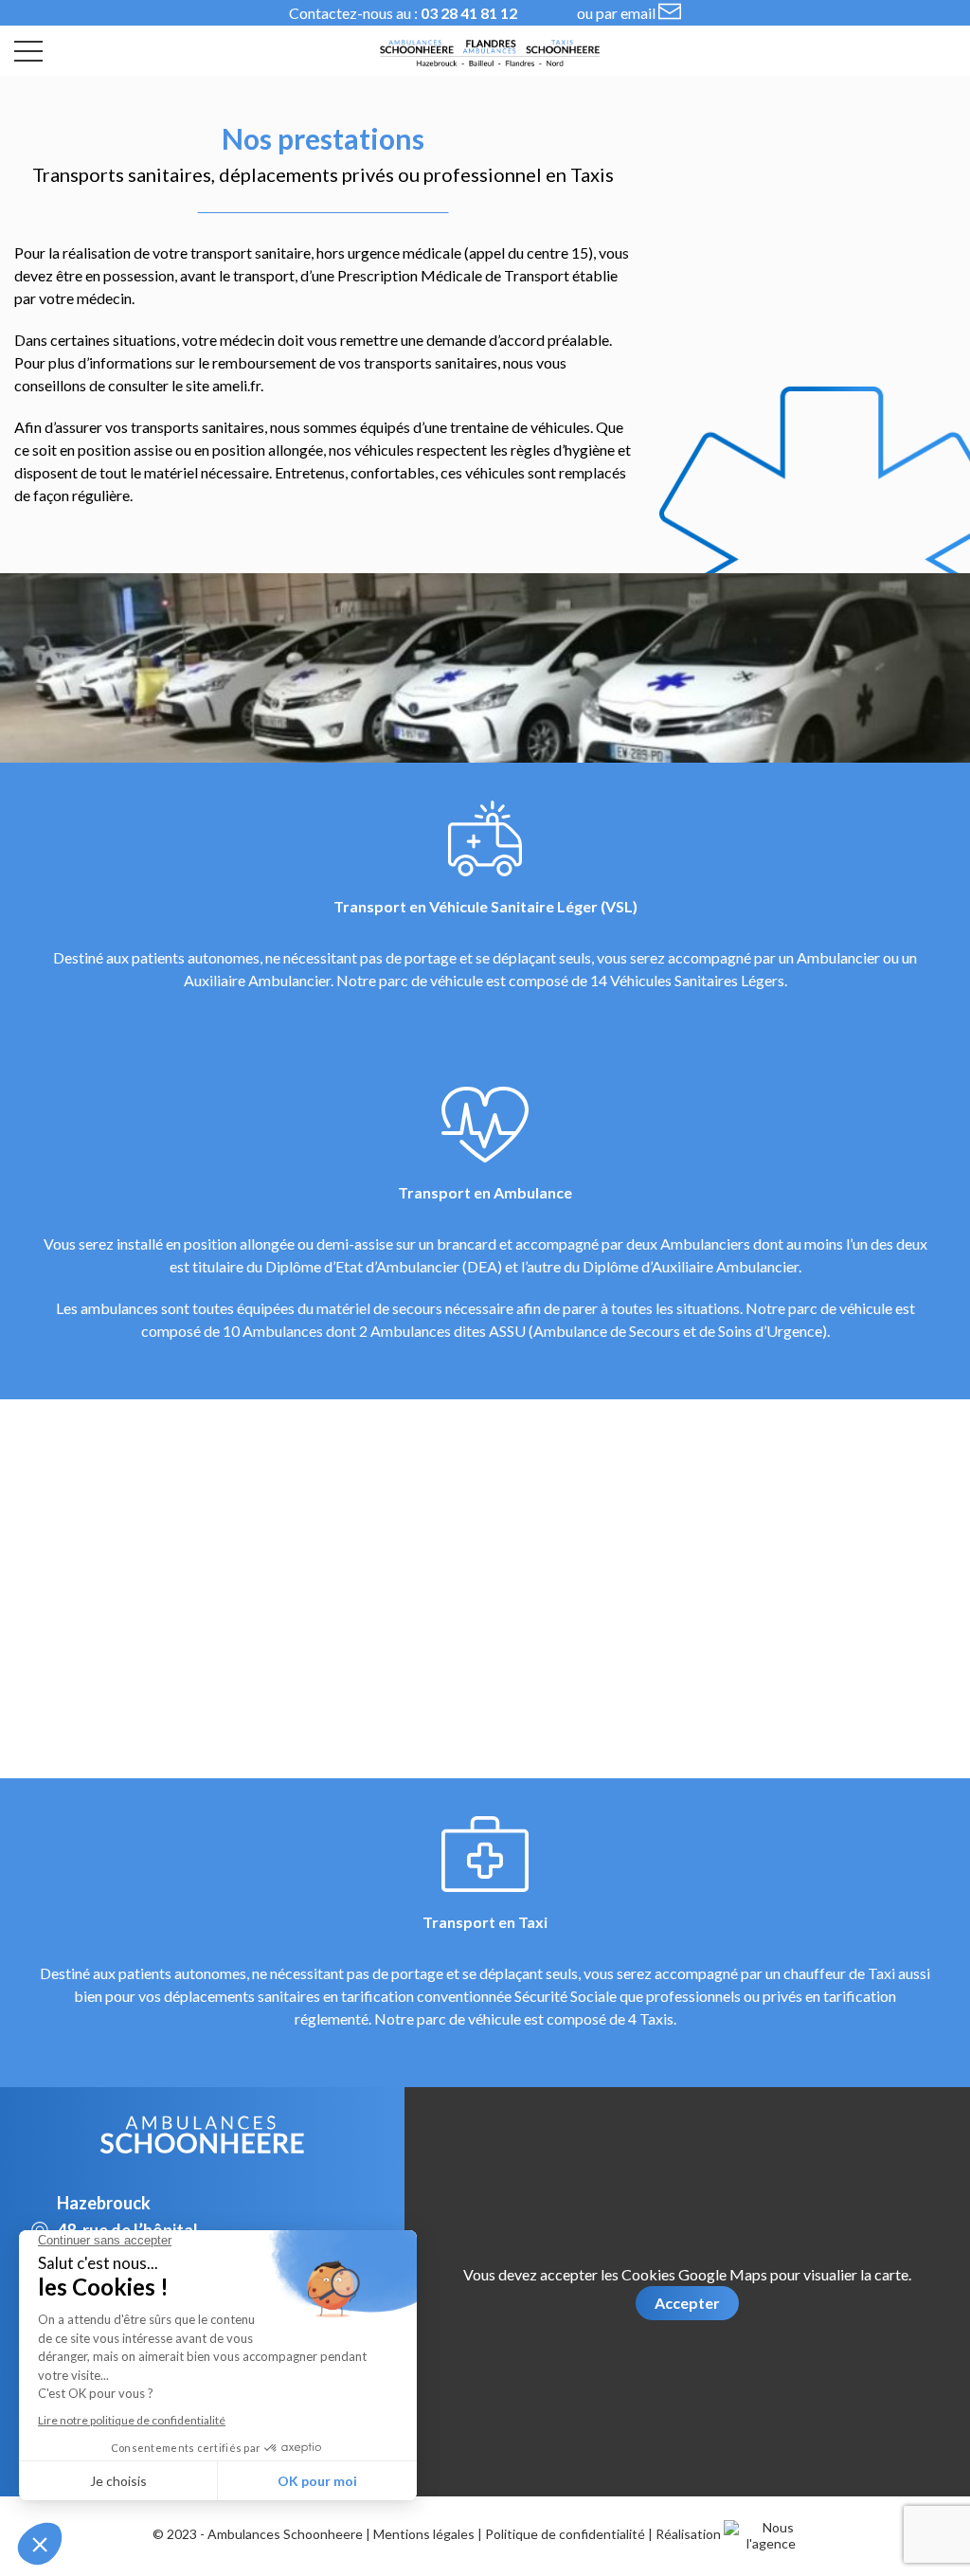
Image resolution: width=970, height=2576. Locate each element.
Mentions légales (424, 2534)
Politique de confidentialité (565, 2534)
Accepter (687, 2303)
